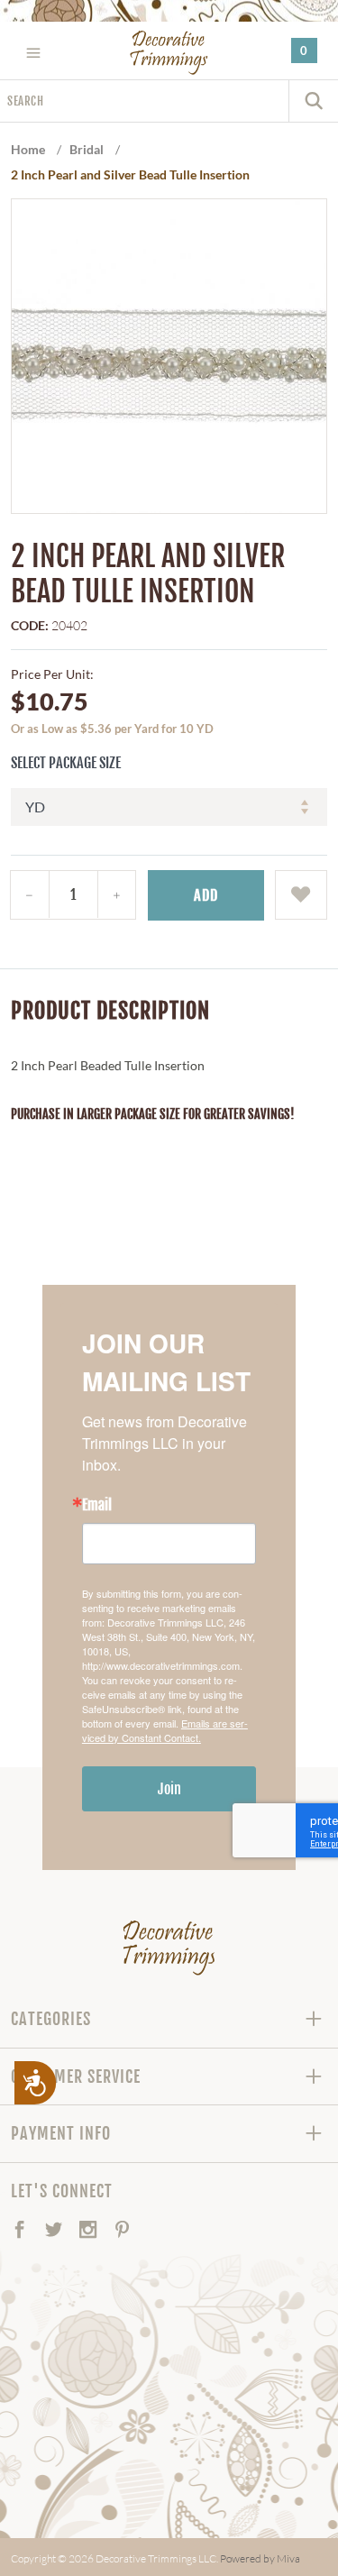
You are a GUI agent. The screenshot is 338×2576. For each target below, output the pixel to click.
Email (97, 1505)
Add (206, 895)
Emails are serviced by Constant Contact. (165, 1730)
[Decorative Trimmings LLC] (169, 52)
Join (169, 1789)
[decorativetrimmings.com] (169, 1948)
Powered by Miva (260, 2558)
